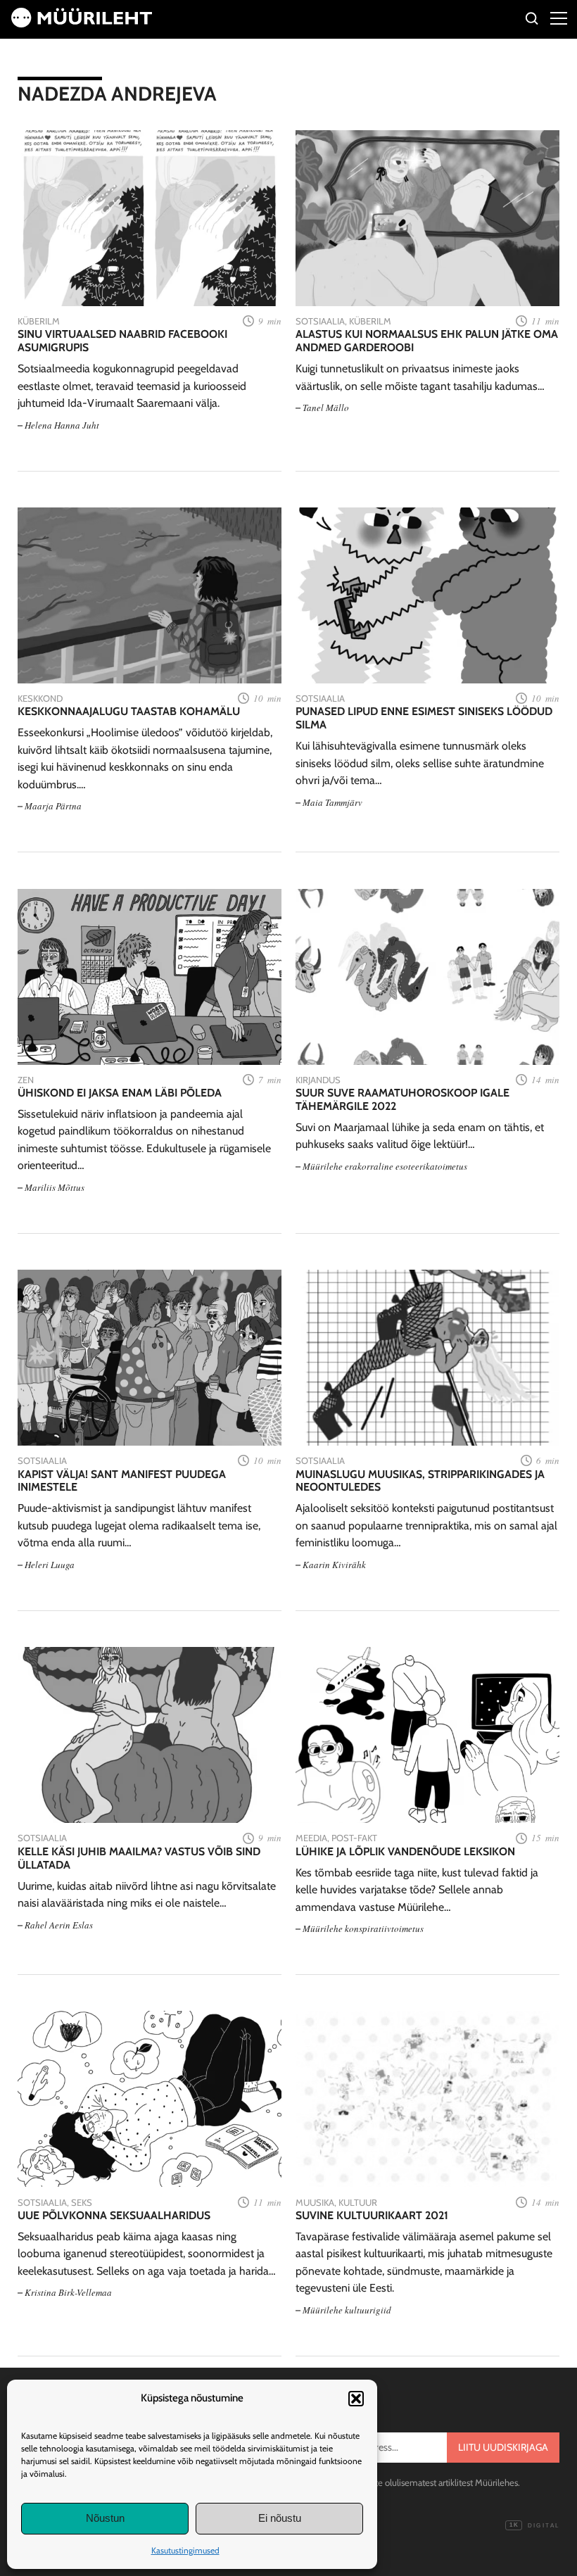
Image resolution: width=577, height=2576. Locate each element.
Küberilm (39, 321)
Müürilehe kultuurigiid (347, 2310)
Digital (534, 2526)
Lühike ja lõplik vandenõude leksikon (405, 1852)
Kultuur (358, 2202)
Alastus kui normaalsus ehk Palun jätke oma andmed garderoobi (427, 341)
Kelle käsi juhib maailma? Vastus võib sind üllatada (139, 1858)
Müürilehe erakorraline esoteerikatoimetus (385, 1166)
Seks (82, 2202)
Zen (26, 1080)
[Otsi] (532, 21)
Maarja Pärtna (53, 806)
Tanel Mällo (326, 408)
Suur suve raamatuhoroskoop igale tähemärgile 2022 (402, 1100)
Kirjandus (318, 1080)
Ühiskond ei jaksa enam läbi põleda (120, 1093)
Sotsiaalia (320, 321)
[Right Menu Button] (559, 18)
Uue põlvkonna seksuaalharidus (114, 2216)
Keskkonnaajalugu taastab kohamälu (129, 712)
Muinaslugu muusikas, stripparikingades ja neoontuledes (420, 1481)
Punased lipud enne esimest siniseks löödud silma (424, 718)
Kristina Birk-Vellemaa (68, 2292)
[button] (356, 2399)
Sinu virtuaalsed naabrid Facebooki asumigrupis (122, 341)
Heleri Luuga (50, 1565)
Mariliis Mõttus (55, 1187)
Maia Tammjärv (332, 802)
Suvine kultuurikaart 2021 (372, 2216)
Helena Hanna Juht (62, 425)
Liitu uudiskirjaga (503, 2447)
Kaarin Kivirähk (334, 1565)
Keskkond (40, 698)
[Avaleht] (82, 24)
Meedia (311, 1838)
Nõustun (105, 2518)
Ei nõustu (280, 2518)
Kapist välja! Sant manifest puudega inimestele (122, 1481)
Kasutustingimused (185, 2550)
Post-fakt (354, 1838)
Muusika (315, 2202)
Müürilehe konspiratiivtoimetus (363, 1928)
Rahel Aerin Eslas (59, 1925)
